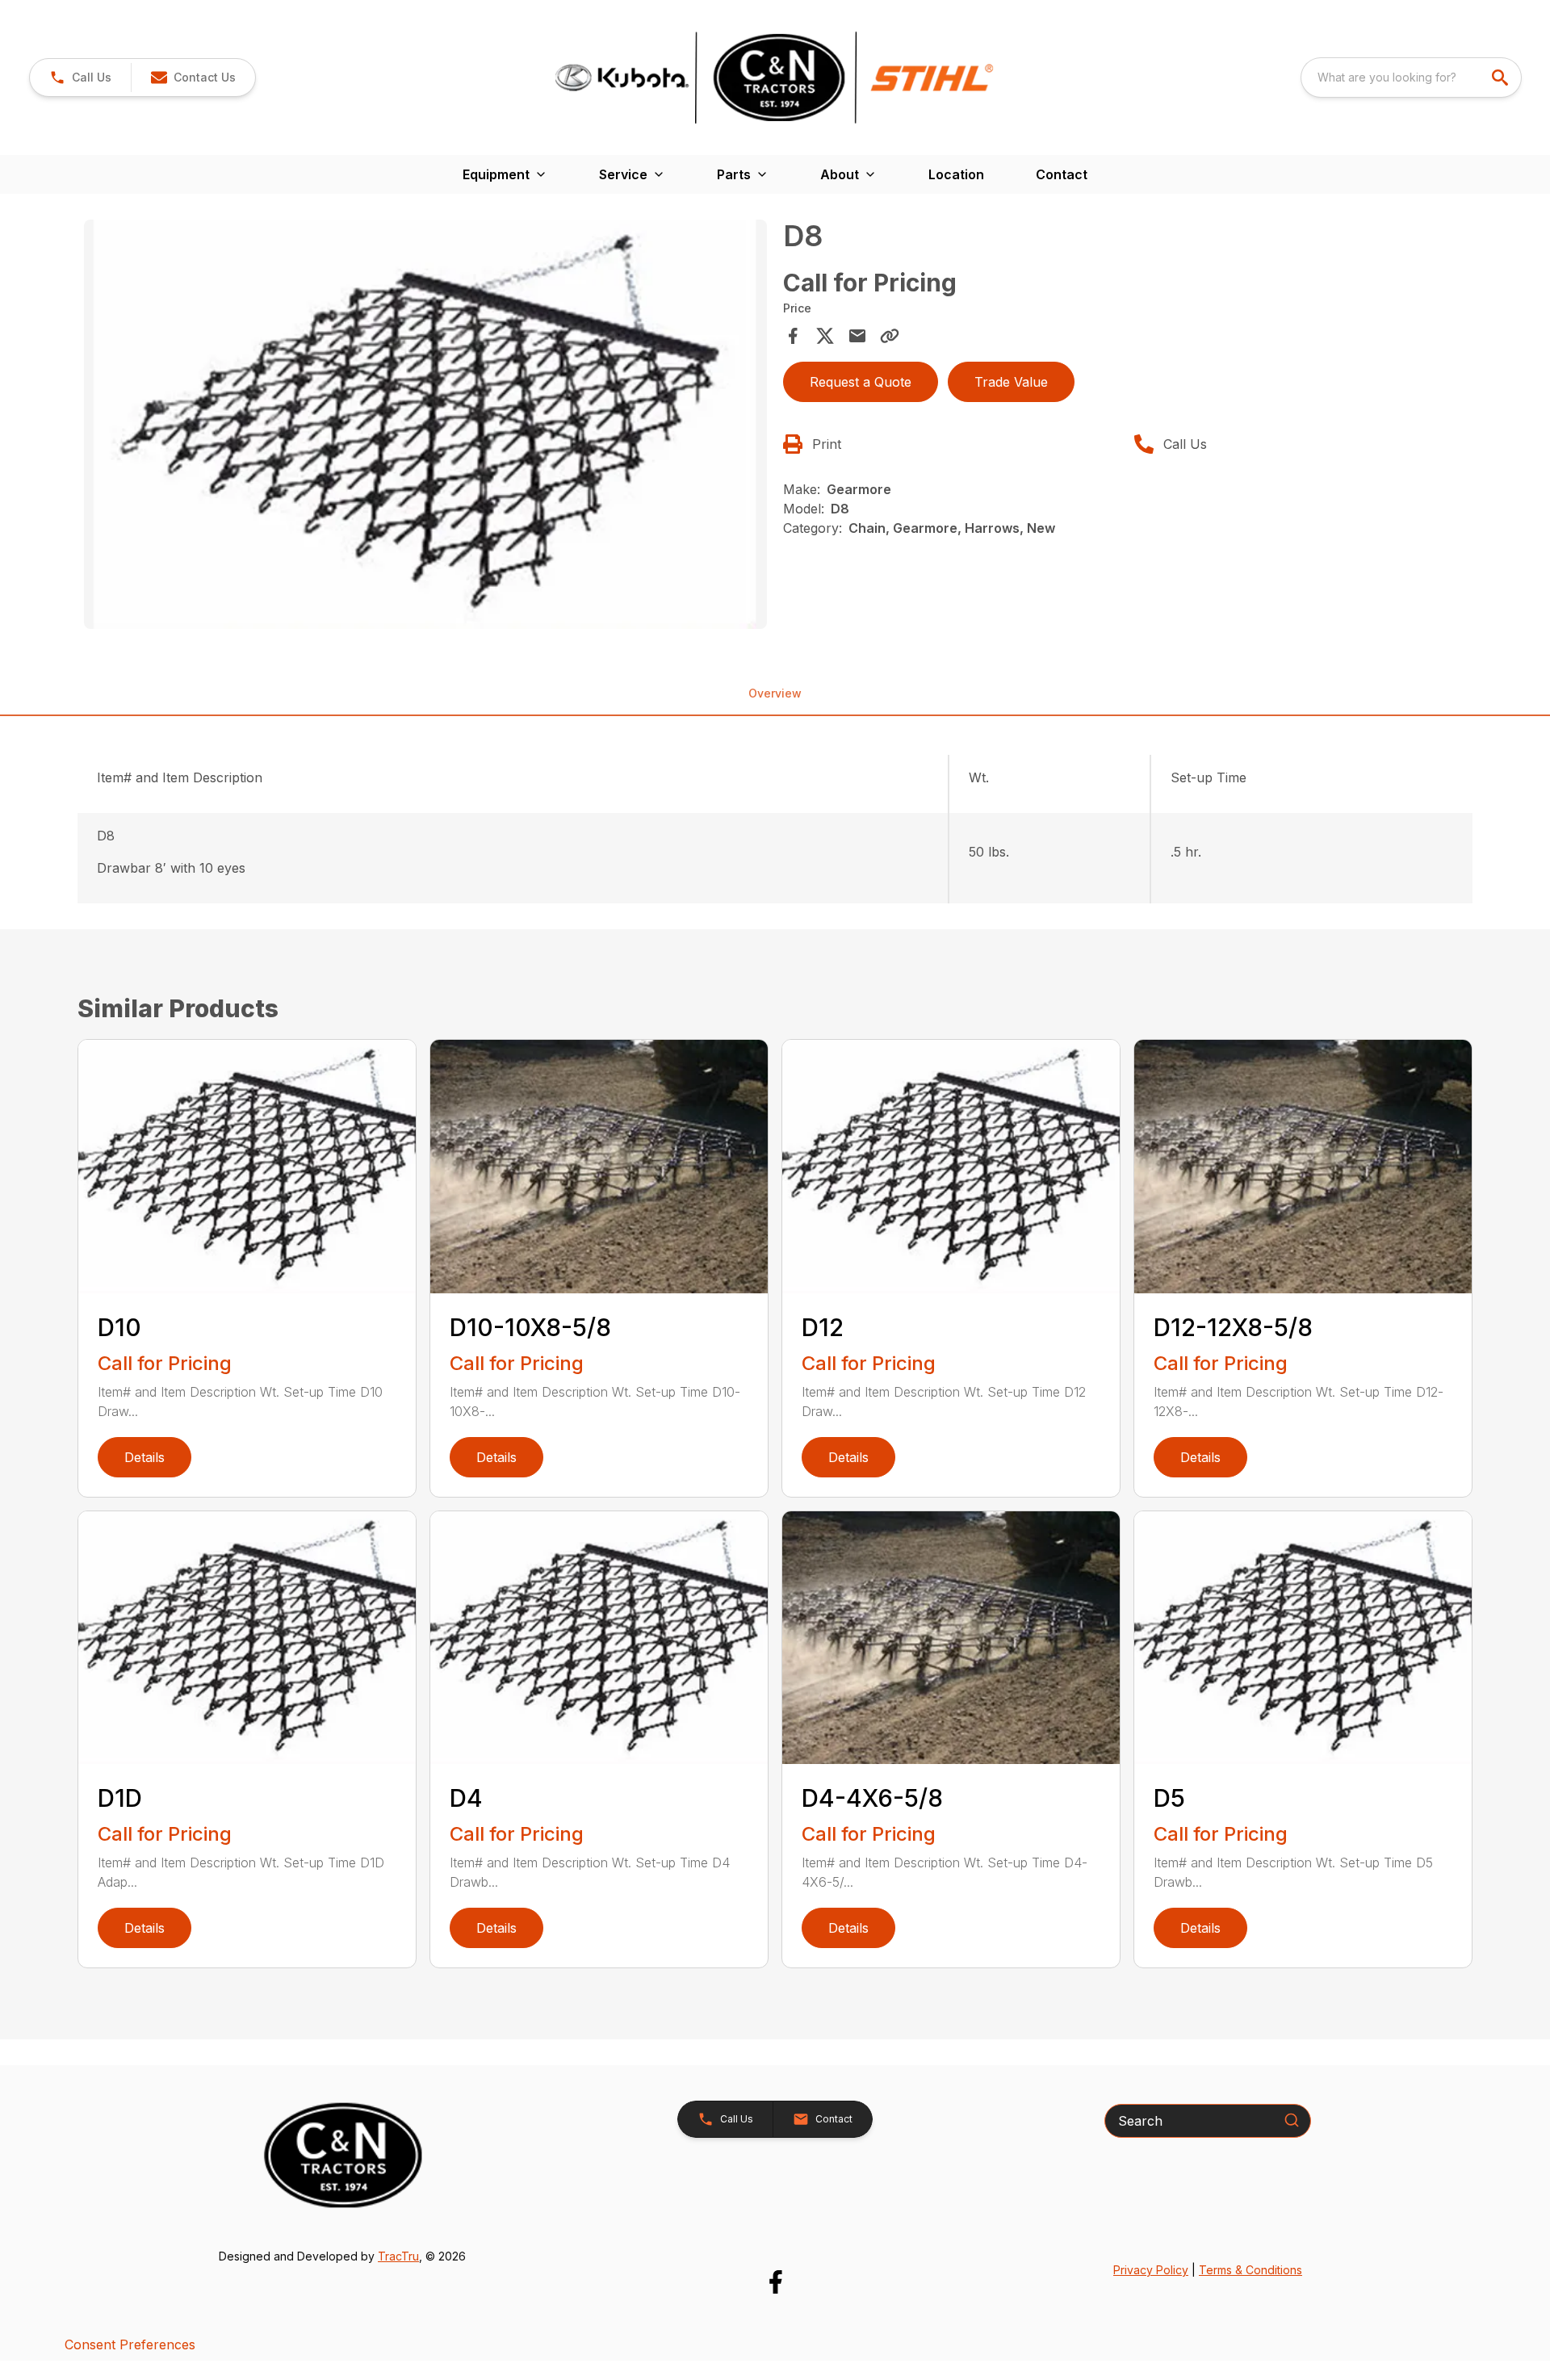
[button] (80, 78)
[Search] (1292, 2120)
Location (956, 174)
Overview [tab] (775, 693)
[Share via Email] (857, 336)
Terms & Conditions (1250, 2270)
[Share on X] (825, 336)
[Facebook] (775, 2282)
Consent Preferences (130, 2344)
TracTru (398, 2256)
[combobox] (1411, 78)
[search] (1502, 78)
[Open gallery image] (425, 425)
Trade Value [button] (1011, 382)
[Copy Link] (890, 336)
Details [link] (145, 1457)
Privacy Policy (1151, 2270)
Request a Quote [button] (861, 382)
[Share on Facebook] (793, 336)
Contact (1062, 174)
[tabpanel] (425, 427)
